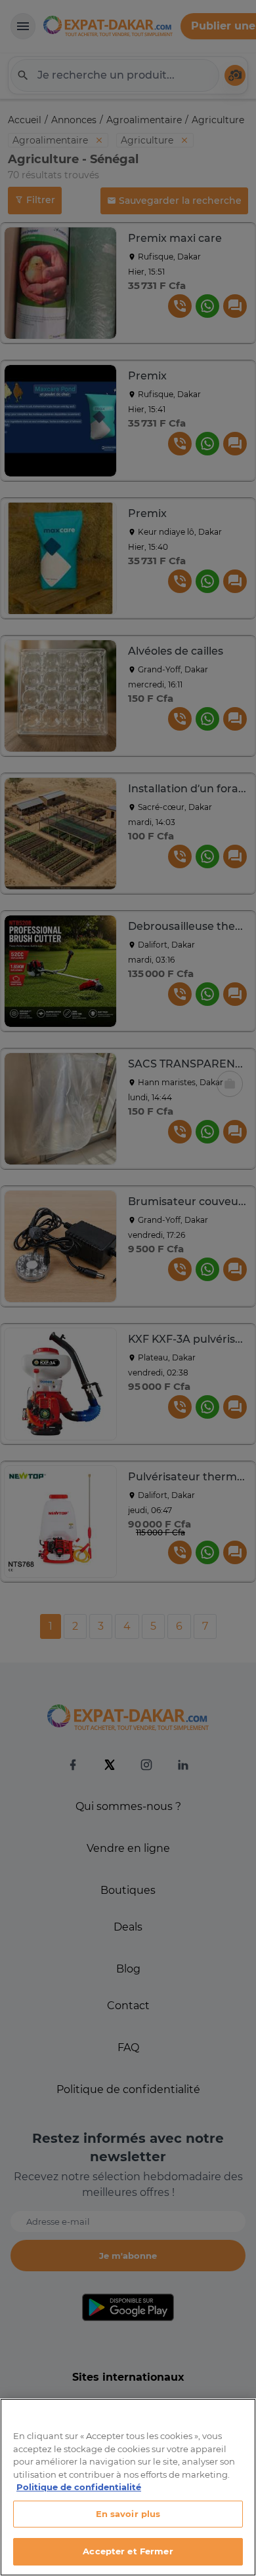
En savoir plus (128, 2514)
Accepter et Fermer (128, 2551)
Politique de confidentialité (79, 2487)
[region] (128, 2487)
